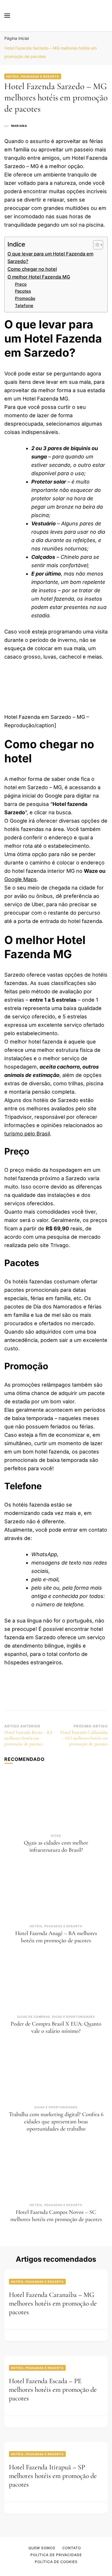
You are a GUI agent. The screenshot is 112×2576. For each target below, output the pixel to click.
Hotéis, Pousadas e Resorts (33, 76)
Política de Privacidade (56, 2555)
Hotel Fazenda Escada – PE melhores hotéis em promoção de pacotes (53, 2390)
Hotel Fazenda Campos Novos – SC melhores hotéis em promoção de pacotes (56, 2216)
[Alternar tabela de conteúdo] (95, 245)
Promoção (25, 298)
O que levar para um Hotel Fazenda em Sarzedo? (50, 257)
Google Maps (21, 879)
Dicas (56, 1836)
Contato (72, 2548)
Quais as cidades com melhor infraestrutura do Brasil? (56, 1846)
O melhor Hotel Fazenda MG (39, 277)
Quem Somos (42, 2548)
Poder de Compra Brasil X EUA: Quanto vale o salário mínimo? (56, 2027)
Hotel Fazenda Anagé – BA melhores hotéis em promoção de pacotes (56, 1937)
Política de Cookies (56, 2562)
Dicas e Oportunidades (74, 2017)
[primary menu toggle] (7, 16)
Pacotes (23, 291)
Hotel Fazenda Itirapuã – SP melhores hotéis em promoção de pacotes (53, 2476)
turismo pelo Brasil (27, 1134)
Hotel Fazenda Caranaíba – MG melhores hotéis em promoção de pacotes (53, 2303)
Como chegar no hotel (32, 269)
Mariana (19, 126)
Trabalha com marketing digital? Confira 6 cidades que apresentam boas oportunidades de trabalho (56, 2122)
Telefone (24, 306)
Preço (21, 284)
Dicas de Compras (34, 2017)
